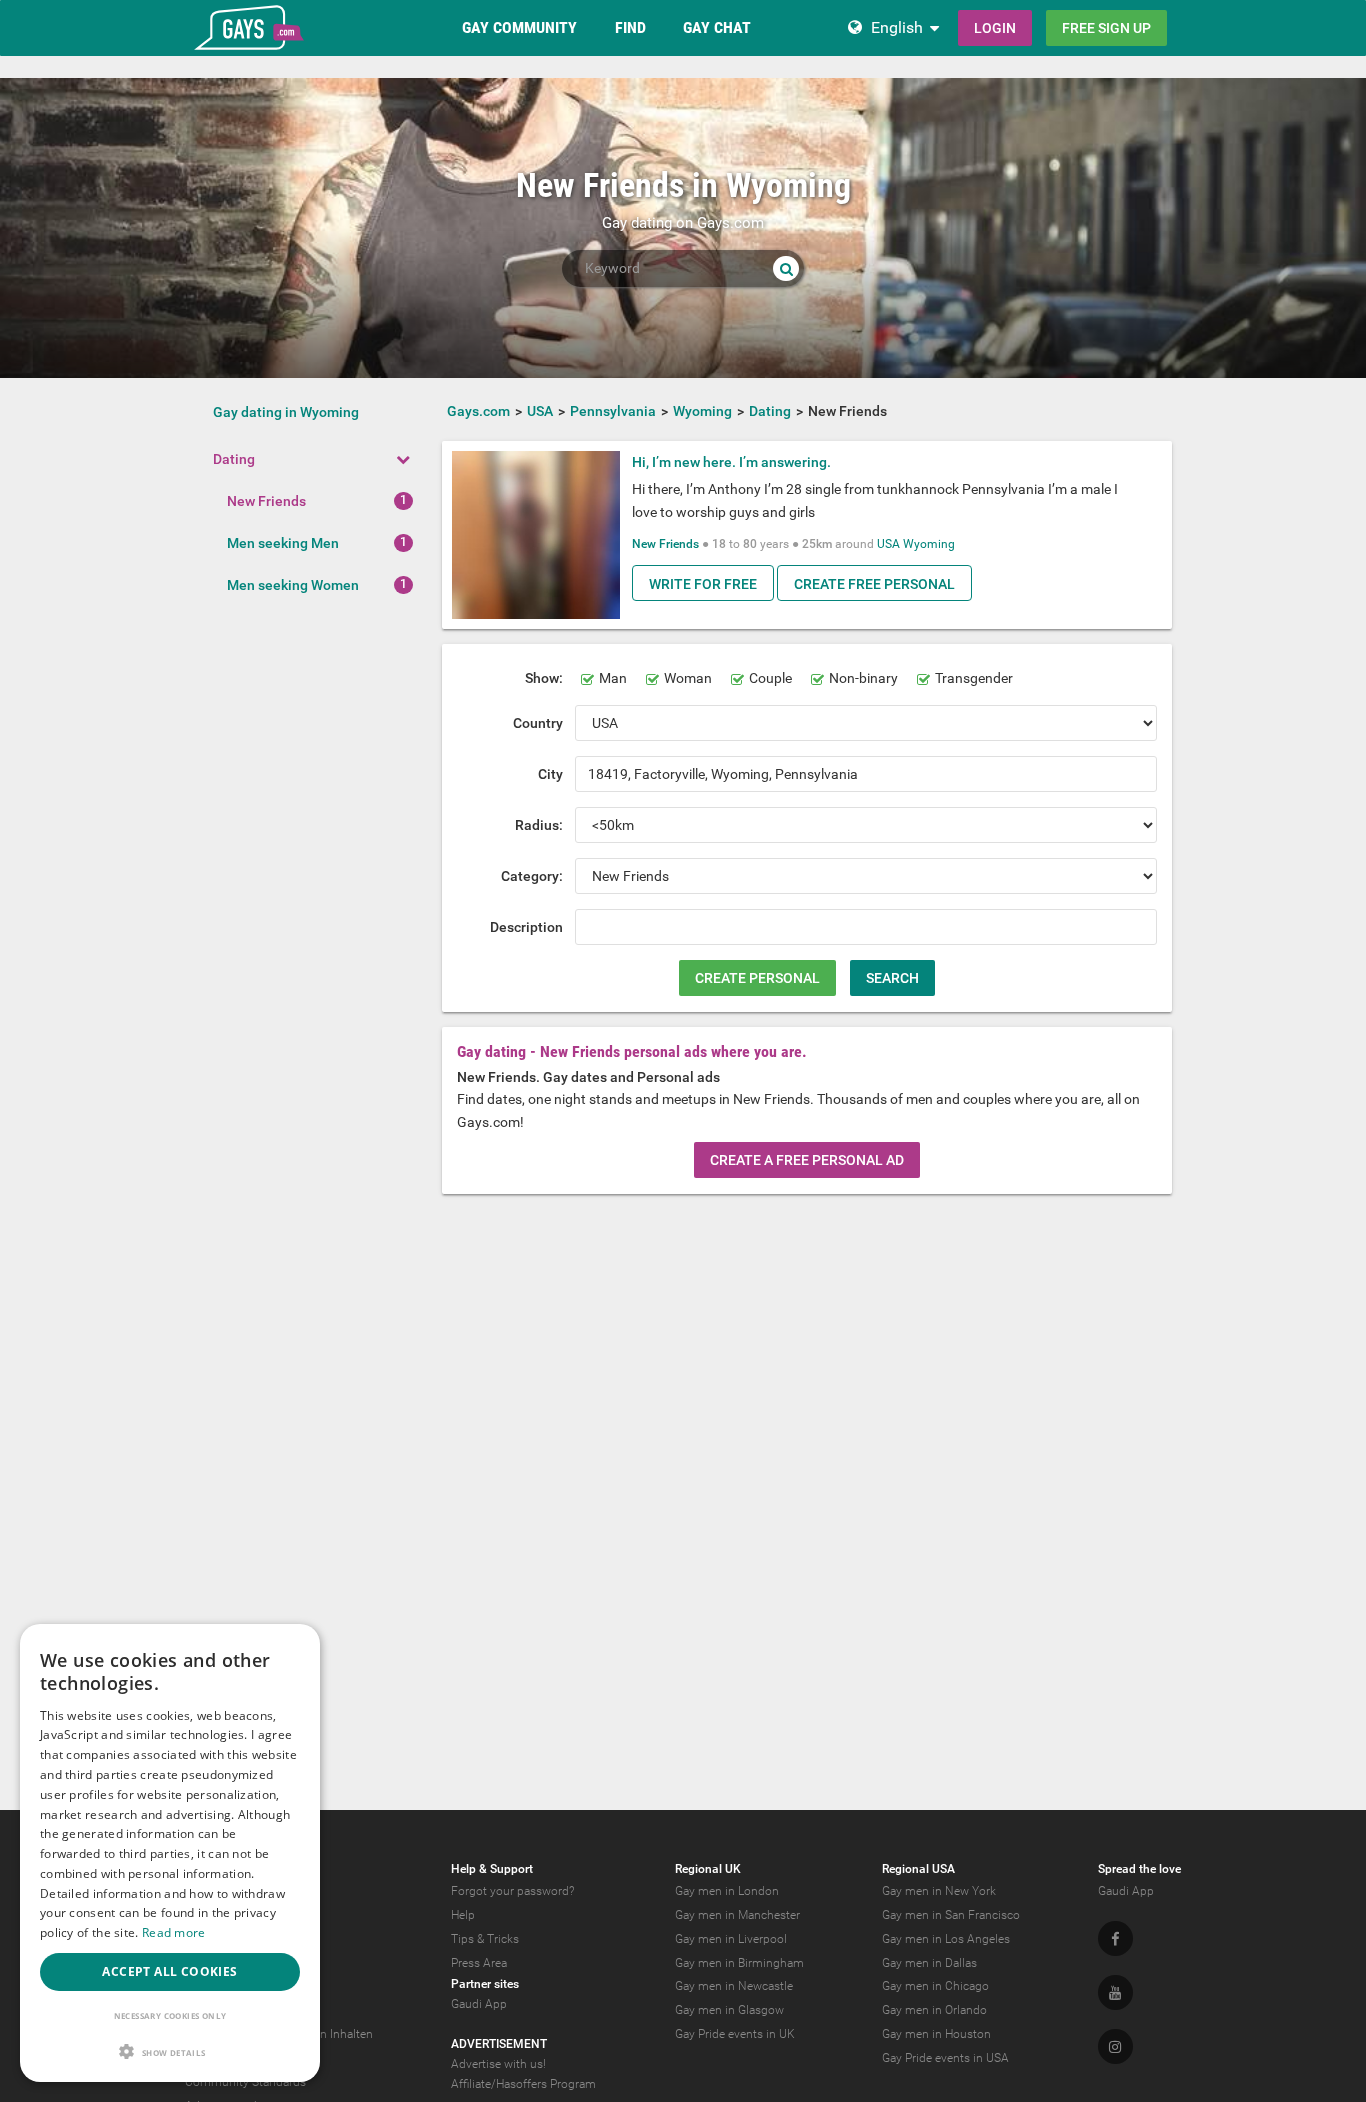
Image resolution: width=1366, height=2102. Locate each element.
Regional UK (708, 1869)
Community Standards (245, 2082)
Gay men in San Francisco (951, 1915)
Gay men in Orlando (934, 2010)
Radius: (539, 825)
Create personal (757, 978)
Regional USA (918, 1869)
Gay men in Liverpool (731, 1939)
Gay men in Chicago (935, 1986)
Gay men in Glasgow (729, 2010)
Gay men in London (727, 1891)
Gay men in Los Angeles (946, 1939)
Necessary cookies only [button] (170, 2015)
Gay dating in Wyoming (286, 412)
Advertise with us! (498, 2064)
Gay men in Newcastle (734, 1986)
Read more (174, 1932)
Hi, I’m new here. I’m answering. (731, 462)
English (897, 27)
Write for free (703, 584)
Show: (544, 678)
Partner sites (485, 1984)
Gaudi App (479, 2004)
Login (995, 28)
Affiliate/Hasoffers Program (523, 2084)
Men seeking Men (283, 543)
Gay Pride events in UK (735, 2034)
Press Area (479, 1963)
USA (888, 544)
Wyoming (929, 544)
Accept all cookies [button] (169, 1971)
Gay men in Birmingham (739, 1963)
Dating (234, 459)
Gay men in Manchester (737, 1915)
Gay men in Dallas (929, 1963)
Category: (532, 876)
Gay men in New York (939, 1891)
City (550, 774)
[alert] (170, 1853)
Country (538, 723)
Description (526, 927)
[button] (170, 2051)
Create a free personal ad (807, 1160)
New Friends (266, 501)
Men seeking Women (293, 585)
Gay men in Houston (936, 2034)
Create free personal (874, 584)
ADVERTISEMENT (499, 2044)
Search (892, 978)
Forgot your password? (512, 1891)
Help (463, 1915)
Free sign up (1106, 28)
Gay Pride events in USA (945, 2058)
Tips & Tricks (485, 1939)
